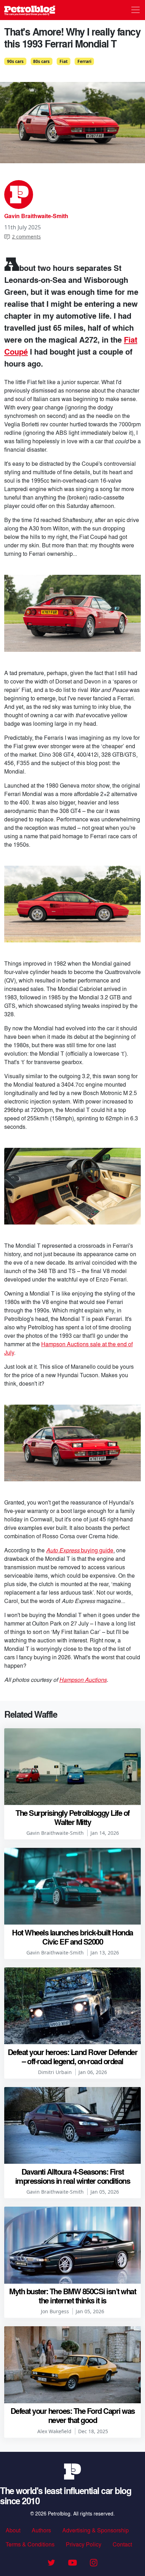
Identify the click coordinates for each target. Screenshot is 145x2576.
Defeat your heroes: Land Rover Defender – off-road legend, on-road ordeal (73, 2056)
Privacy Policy (84, 2544)
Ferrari (84, 61)
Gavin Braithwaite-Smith (36, 216)
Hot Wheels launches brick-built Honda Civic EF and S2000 (72, 1937)
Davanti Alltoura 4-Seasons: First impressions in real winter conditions (73, 2176)
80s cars (41, 61)
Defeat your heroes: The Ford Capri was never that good (73, 2415)
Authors (41, 2530)
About (13, 2530)
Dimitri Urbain (55, 2072)
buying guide (80, 1550)
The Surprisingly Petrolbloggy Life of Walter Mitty (72, 1817)
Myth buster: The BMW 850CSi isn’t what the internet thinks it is (72, 2296)
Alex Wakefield (54, 2431)
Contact (122, 2544)
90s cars (15, 61)
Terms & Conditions (30, 2544)
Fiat (64, 61)
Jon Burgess (55, 2311)
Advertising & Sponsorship (96, 2530)
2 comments (26, 237)
